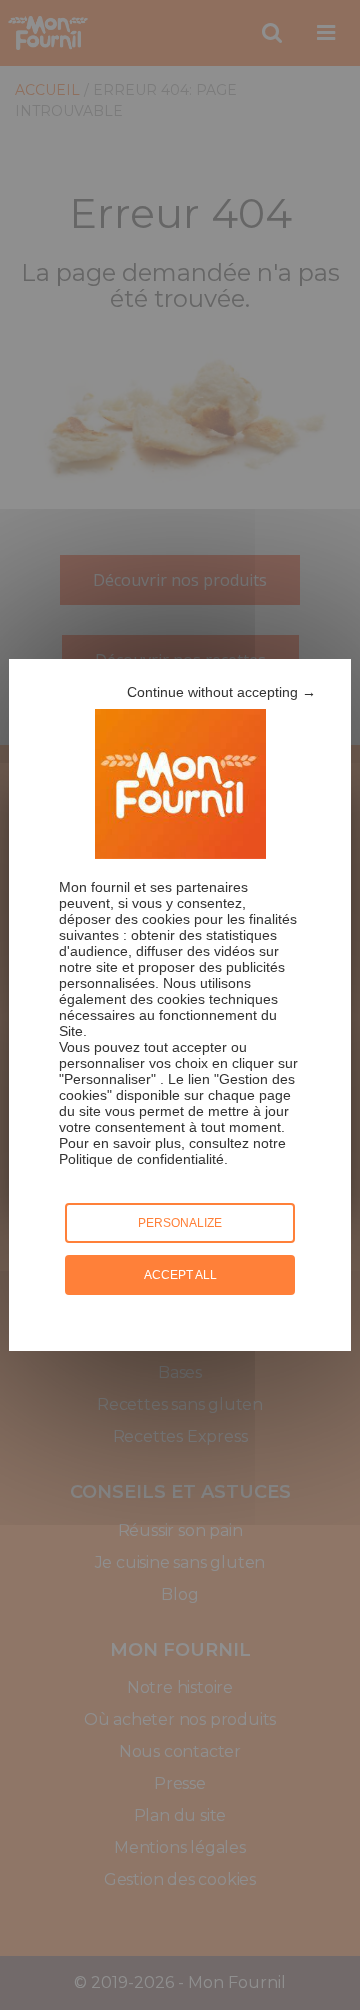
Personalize (180, 1223)
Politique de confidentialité (141, 1159)
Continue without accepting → (221, 692)
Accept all (180, 1275)
